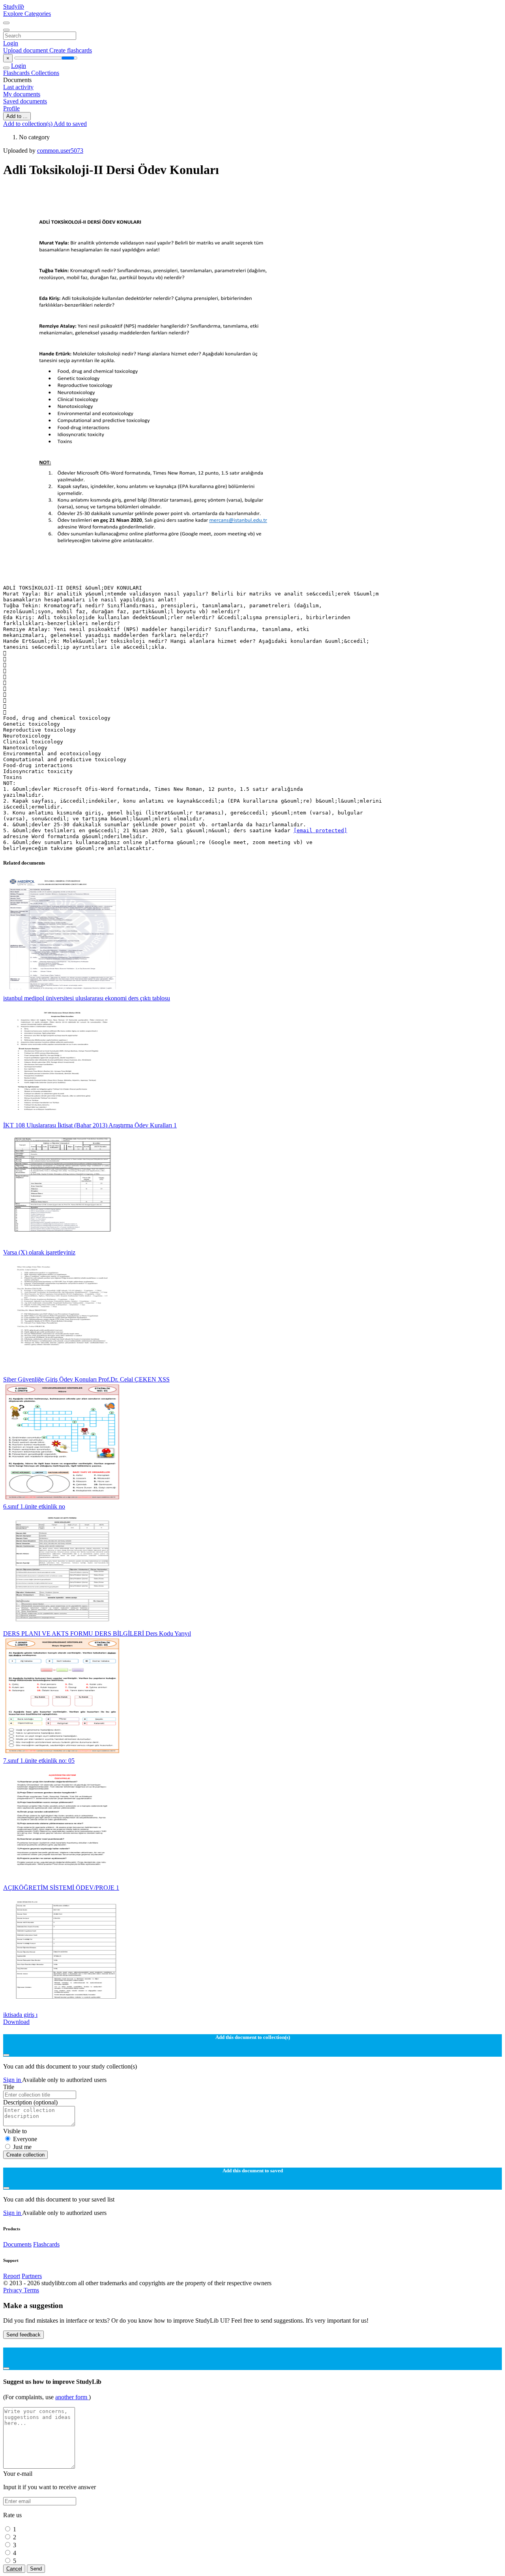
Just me (22, 2147)
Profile (11, 108)
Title (9, 2087)
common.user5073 (60, 151)
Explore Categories (27, 14)
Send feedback (23, 2335)
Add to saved (70, 124)
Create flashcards (71, 50)
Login (11, 43)
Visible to (15, 2131)
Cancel (14, 2569)
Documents (17, 2244)
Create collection (25, 2155)
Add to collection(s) (28, 124)
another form (72, 2397)
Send (36, 2569)
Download (16, 2022)
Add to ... (17, 116)
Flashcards (17, 73)
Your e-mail (18, 2474)
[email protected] (320, 830)
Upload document (26, 50)
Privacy (13, 2290)
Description (30, 2102)
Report (12, 2276)
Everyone (25, 2139)
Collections (45, 73)
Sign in (13, 2080)
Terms (31, 2290)
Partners (32, 2276)
